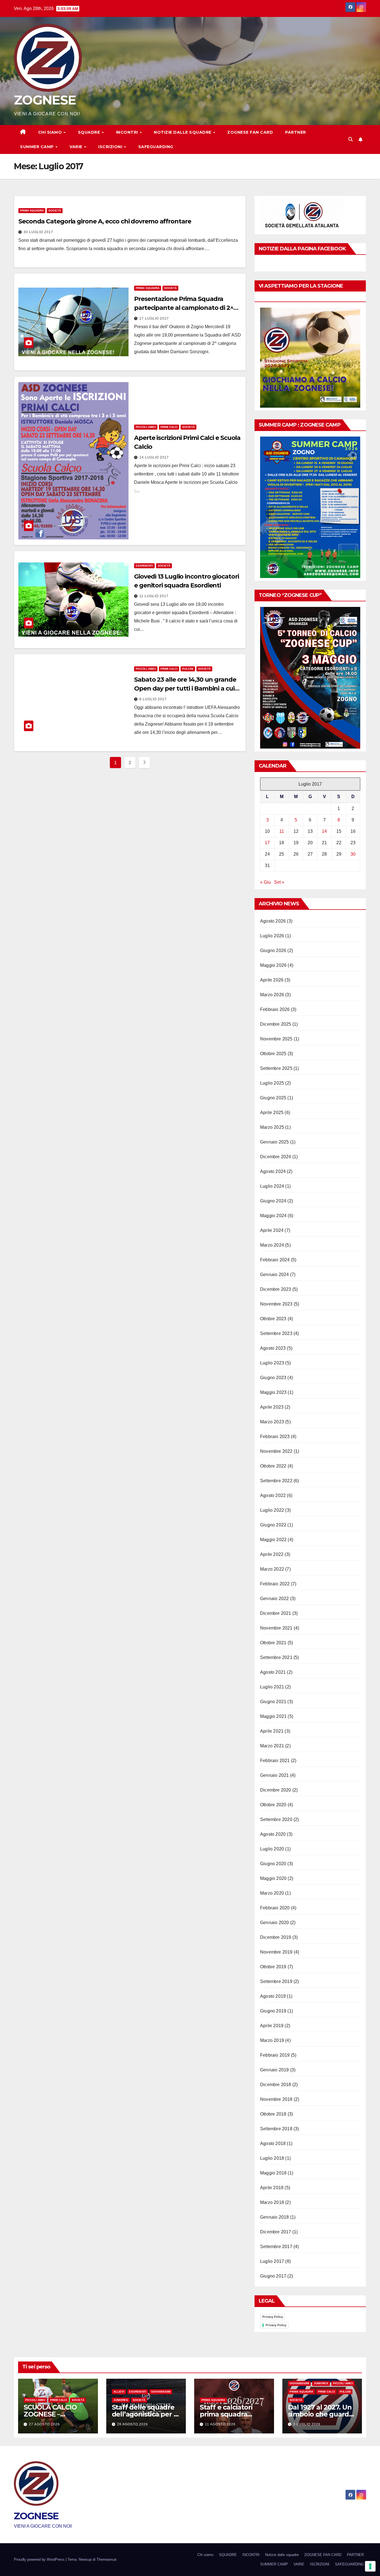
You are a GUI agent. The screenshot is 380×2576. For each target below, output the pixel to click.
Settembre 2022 (276, 1481)
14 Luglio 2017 (154, 457)
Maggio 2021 (273, 1716)
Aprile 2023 (272, 1407)
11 (282, 831)
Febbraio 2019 (275, 2055)
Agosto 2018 (273, 2143)
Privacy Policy (273, 2317)
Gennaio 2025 (274, 1142)
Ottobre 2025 (273, 1054)
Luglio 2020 (272, 1849)
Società (55, 210)
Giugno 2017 (273, 2276)
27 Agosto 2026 (44, 2424)
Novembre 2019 (276, 1952)
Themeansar (106, 2559)
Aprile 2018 (272, 2188)
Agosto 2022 (273, 1495)
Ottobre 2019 (273, 1967)
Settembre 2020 (276, 1819)
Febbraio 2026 (275, 1009)
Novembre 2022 (276, 1451)
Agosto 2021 (273, 1672)
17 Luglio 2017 (154, 318)
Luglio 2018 (272, 2158)
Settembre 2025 (276, 1068)
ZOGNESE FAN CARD (250, 132)
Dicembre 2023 (276, 1289)
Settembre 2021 (276, 1657)
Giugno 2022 (273, 1525)
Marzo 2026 (272, 995)
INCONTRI (128, 132)
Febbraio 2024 (275, 1260)
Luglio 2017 (272, 2261)
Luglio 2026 (272, 936)
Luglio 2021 (272, 1687)
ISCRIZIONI (111, 147)
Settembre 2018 (276, 2129)
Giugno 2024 (273, 1201)
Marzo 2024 (272, 1245)
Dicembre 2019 (276, 1937)
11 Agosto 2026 (220, 2424)
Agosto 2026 (273, 921)
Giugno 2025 (273, 1098)
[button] (351, 139)
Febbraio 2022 (275, 1584)
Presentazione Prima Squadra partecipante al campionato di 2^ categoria (184, 308)
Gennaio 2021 (274, 1775)
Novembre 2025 (276, 1039)
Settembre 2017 (276, 2247)
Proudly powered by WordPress (40, 2559)
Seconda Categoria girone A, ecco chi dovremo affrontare (105, 221)
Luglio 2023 (272, 1363)
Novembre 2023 (276, 1304)
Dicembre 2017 (276, 2232)
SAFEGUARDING (156, 147)
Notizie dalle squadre (183, 132)
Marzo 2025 (272, 1127)
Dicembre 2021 (276, 1613)
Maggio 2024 (273, 1216)
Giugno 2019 (273, 2011)
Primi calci (169, 427)
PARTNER (296, 132)
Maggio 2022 (273, 1540)
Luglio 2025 (272, 1083)
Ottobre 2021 (273, 1643)
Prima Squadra (32, 210)
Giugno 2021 (273, 1702)
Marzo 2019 (272, 2040)
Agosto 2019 (273, 1996)
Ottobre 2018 (273, 2114)
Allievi (119, 2392)
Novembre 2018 (276, 2099)
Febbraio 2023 (275, 1437)
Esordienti (144, 566)
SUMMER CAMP (37, 147)
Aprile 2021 (272, 1731)
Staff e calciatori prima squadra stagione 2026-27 (228, 2414)
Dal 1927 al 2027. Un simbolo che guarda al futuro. (320, 2414)
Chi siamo (51, 132)
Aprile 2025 (272, 1113)
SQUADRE (90, 132)
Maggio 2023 (273, 1392)
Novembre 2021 (276, 1628)
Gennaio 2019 (274, 2070)
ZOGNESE (45, 100)
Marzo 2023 (272, 1422)
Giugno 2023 (273, 1378)
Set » (279, 882)
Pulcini (188, 669)
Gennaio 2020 (274, 1923)
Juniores (121, 2400)
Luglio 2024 (272, 1186)
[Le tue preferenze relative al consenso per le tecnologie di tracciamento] (370, 2566)
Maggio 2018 (273, 2173)
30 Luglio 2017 (38, 232)
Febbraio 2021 (275, 1761)
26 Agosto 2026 (133, 2424)
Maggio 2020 (273, 1878)
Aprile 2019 (272, 2026)
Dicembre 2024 (276, 1157)
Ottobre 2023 (273, 1319)
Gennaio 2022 (274, 1599)
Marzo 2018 (272, 2202)
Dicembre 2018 (276, 2085)
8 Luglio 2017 (153, 699)
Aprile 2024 (272, 1230)
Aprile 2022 (272, 1554)
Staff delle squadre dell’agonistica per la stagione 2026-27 (146, 2414)
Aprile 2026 (272, 980)
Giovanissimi (161, 2392)
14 (324, 831)
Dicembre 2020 (276, 1790)
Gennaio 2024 (274, 1275)
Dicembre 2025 (276, 1024)
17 (267, 843)
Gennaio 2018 (274, 2217)
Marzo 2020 (272, 1893)
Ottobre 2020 (273, 1805)
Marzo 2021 (272, 1746)
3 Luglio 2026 (307, 2424)
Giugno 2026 (273, 951)
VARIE (77, 147)
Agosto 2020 (273, 1834)
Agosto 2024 (273, 1171)
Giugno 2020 (273, 1864)
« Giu (265, 882)
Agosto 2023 (273, 1348)
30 (353, 854)
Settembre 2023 (276, 1333)
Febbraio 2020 (275, 1908)
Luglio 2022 (272, 1510)
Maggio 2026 (273, 965)
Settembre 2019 (276, 1981)
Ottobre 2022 (273, 1466)
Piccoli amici (146, 427)
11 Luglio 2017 (154, 596)
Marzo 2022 (272, 1569)
